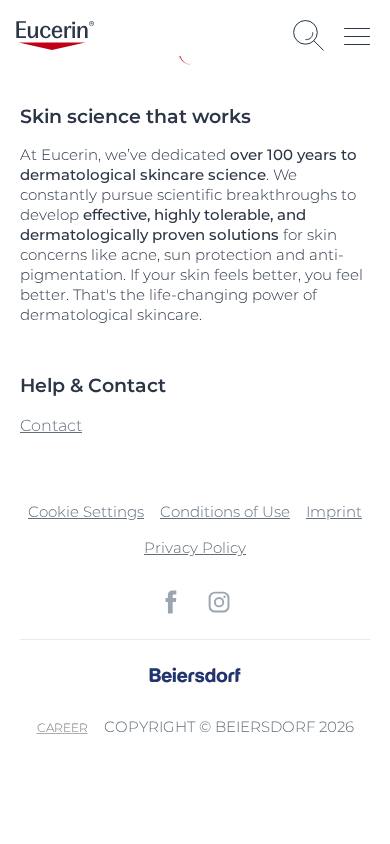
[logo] (55, 35)
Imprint (334, 511)
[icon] (171, 602)
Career (62, 727)
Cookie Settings (86, 511)
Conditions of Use (225, 511)
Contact (51, 425)
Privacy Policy (195, 547)
